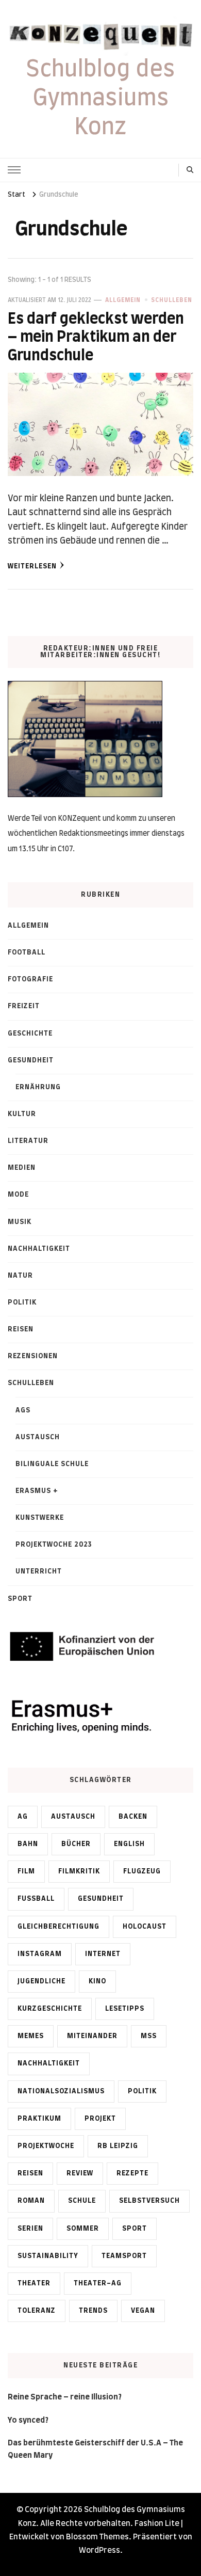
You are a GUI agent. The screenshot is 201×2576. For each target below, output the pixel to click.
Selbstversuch (149, 2201)
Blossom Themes (97, 2537)
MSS (149, 2036)
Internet (103, 1954)
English (129, 1844)
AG (23, 1817)
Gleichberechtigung (58, 1927)
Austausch (38, 1437)
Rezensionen (33, 1356)
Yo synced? (28, 2420)
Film (26, 1871)
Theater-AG (98, 2283)
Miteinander (92, 2036)
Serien (30, 2229)
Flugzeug (142, 1871)
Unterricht (39, 1571)
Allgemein (123, 300)
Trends (93, 2311)
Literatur (28, 1141)
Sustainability (48, 2256)
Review (80, 2173)
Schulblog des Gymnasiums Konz (100, 99)
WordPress (99, 2550)
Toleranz (37, 2311)
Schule (82, 2201)
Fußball (36, 1899)
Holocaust (145, 1927)
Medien (22, 1168)
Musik (20, 1222)
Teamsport (124, 2256)
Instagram (40, 1954)
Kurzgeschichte (50, 2009)
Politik (22, 1302)
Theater (34, 2283)
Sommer (83, 2229)
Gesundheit (31, 1060)
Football (27, 952)
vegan (143, 2311)
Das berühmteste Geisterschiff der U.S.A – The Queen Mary (95, 2449)
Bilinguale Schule (52, 1464)
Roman (31, 2201)
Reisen (21, 1329)
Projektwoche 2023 (54, 1545)
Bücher (76, 1844)
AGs (23, 1410)
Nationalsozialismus (61, 2091)
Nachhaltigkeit (39, 1249)
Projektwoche (46, 2146)
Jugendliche (41, 1981)
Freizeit (24, 1006)
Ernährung (38, 1087)
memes (31, 2036)
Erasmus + (37, 1491)
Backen (133, 1817)
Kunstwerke (40, 1518)
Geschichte (30, 1033)
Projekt (100, 2119)
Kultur (22, 1114)
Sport (20, 1599)
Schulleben (172, 300)
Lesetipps (125, 2009)
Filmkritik (79, 1871)
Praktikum (39, 2119)
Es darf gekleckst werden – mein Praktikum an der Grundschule (96, 338)
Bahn (28, 1844)
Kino (97, 1981)
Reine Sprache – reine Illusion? (65, 2397)
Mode (18, 1195)
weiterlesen (32, 566)
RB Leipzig (118, 2146)
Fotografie (30, 979)
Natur (20, 1276)
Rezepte (132, 2173)
